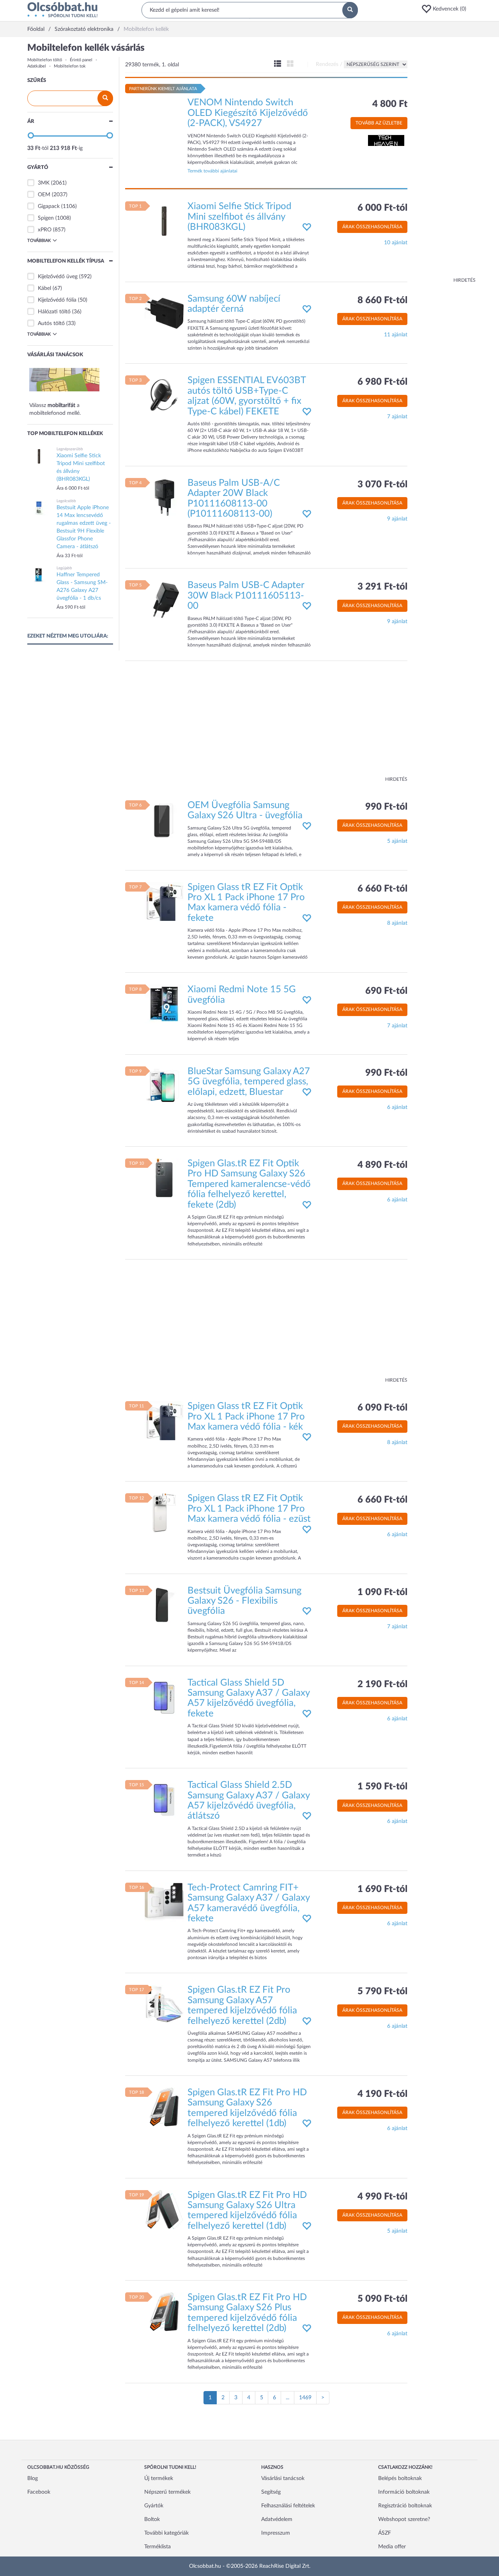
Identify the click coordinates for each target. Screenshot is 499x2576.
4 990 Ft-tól (382, 2197)
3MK (44, 183)
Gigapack (49, 206)
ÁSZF (385, 2533)
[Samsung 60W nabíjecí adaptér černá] (164, 313)
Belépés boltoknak (400, 2478)
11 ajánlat (396, 335)
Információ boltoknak (404, 2492)
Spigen (46, 218)
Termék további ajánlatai (212, 171)
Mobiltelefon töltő (45, 60)
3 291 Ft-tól (382, 587)
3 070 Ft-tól (382, 485)
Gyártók (154, 2506)
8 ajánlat (397, 923)
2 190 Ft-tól (382, 1684)
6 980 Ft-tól (382, 382)
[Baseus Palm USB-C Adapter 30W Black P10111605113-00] (164, 600)
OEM (44, 195)
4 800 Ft (390, 104)
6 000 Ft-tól (382, 208)
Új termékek (159, 2478)
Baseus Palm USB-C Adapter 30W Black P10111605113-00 (246, 596)
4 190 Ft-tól (382, 2094)
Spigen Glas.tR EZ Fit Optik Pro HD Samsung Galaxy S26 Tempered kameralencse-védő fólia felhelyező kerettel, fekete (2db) (249, 1184)
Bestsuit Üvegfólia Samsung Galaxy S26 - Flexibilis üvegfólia (244, 1601)
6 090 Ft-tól (382, 1408)
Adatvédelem (277, 2519)
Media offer (392, 2547)
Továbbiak (39, 241)
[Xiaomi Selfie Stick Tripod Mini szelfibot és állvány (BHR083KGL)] (164, 221)
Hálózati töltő (54, 312)
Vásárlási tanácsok (283, 2478)
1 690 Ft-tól (382, 1889)
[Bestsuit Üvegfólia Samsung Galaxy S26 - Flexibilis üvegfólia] (164, 1605)
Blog (33, 2478)
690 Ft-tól (386, 991)
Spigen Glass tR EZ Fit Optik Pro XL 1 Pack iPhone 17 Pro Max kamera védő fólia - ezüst (249, 1509)
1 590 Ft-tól (382, 1787)
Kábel (44, 288)
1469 (305, 2398)
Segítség (271, 2492)
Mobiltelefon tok (70, 66)
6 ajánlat (397, 1107)
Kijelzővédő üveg (58, 277)
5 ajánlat (397, 841)
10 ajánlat (396, 243)
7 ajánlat (397, 417)
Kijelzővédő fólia (57, 300)
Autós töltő (51, 323)
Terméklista (157, 2547)
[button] (446, 9)
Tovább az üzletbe (379, 123)
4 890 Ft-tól (382, 1165)
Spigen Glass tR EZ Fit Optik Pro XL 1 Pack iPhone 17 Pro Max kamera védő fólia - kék (246, 1417)
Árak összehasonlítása (372, 227)
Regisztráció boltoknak (405, 2506)
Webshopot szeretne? (404, 2519)
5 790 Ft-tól (382, 1992)
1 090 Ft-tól (382, 1592)
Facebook (39, 2492)
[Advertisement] (444, 160)
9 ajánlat (397, 519)
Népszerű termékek (167, 2492)
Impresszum (276, 2533)
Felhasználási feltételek (288, 2506)
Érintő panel (81, 60)
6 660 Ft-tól (382, 889)
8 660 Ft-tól (382, 300)
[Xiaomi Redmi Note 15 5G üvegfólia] (164, 1004)
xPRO (45, 230)
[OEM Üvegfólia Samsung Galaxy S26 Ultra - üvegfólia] (164, 819)
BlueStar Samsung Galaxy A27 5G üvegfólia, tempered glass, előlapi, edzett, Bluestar (249, 1082)
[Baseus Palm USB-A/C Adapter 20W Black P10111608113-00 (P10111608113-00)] (164, 497)
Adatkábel (37, 66)
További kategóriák (166, 2533)
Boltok (152, 2519)
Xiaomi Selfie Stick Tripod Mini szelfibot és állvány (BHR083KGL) (239, 217)
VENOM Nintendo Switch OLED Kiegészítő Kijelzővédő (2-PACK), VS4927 (248, 113)
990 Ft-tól (386, 807)
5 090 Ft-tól (382, 2299)
